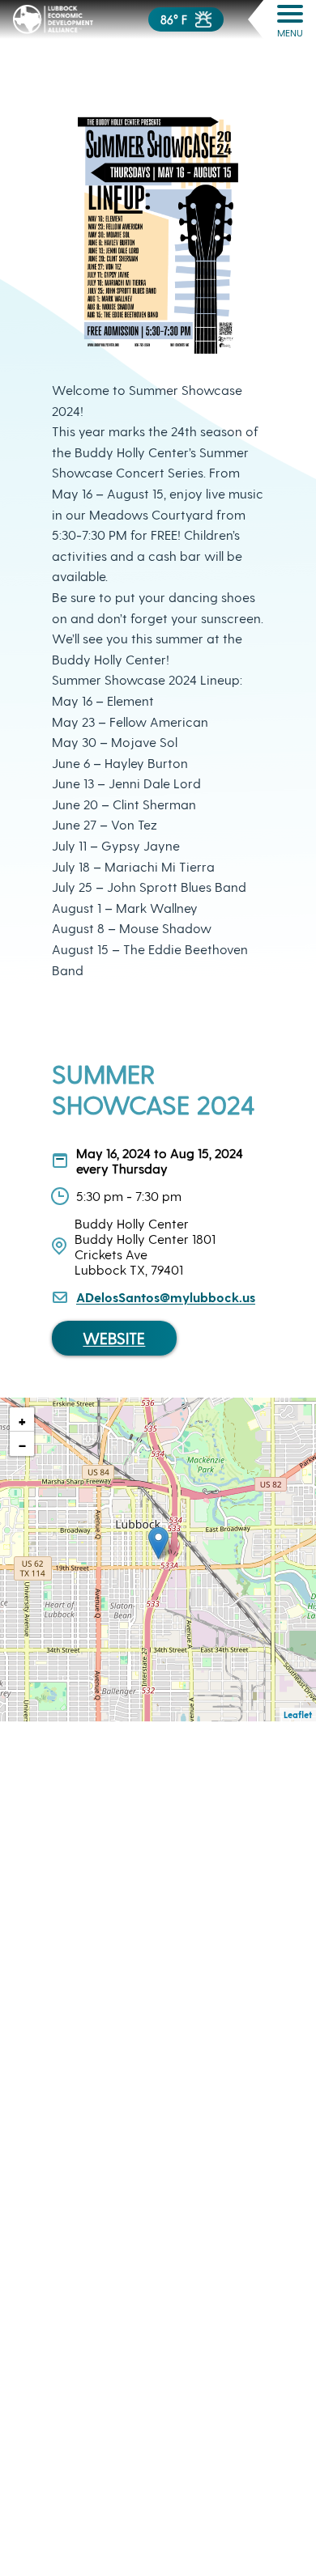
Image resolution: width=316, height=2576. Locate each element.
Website (114, 1338)
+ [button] (22, 1420)
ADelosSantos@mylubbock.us (166, 1297)
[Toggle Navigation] (290, 14)
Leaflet (298, 1715)
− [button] (22, 1444)
